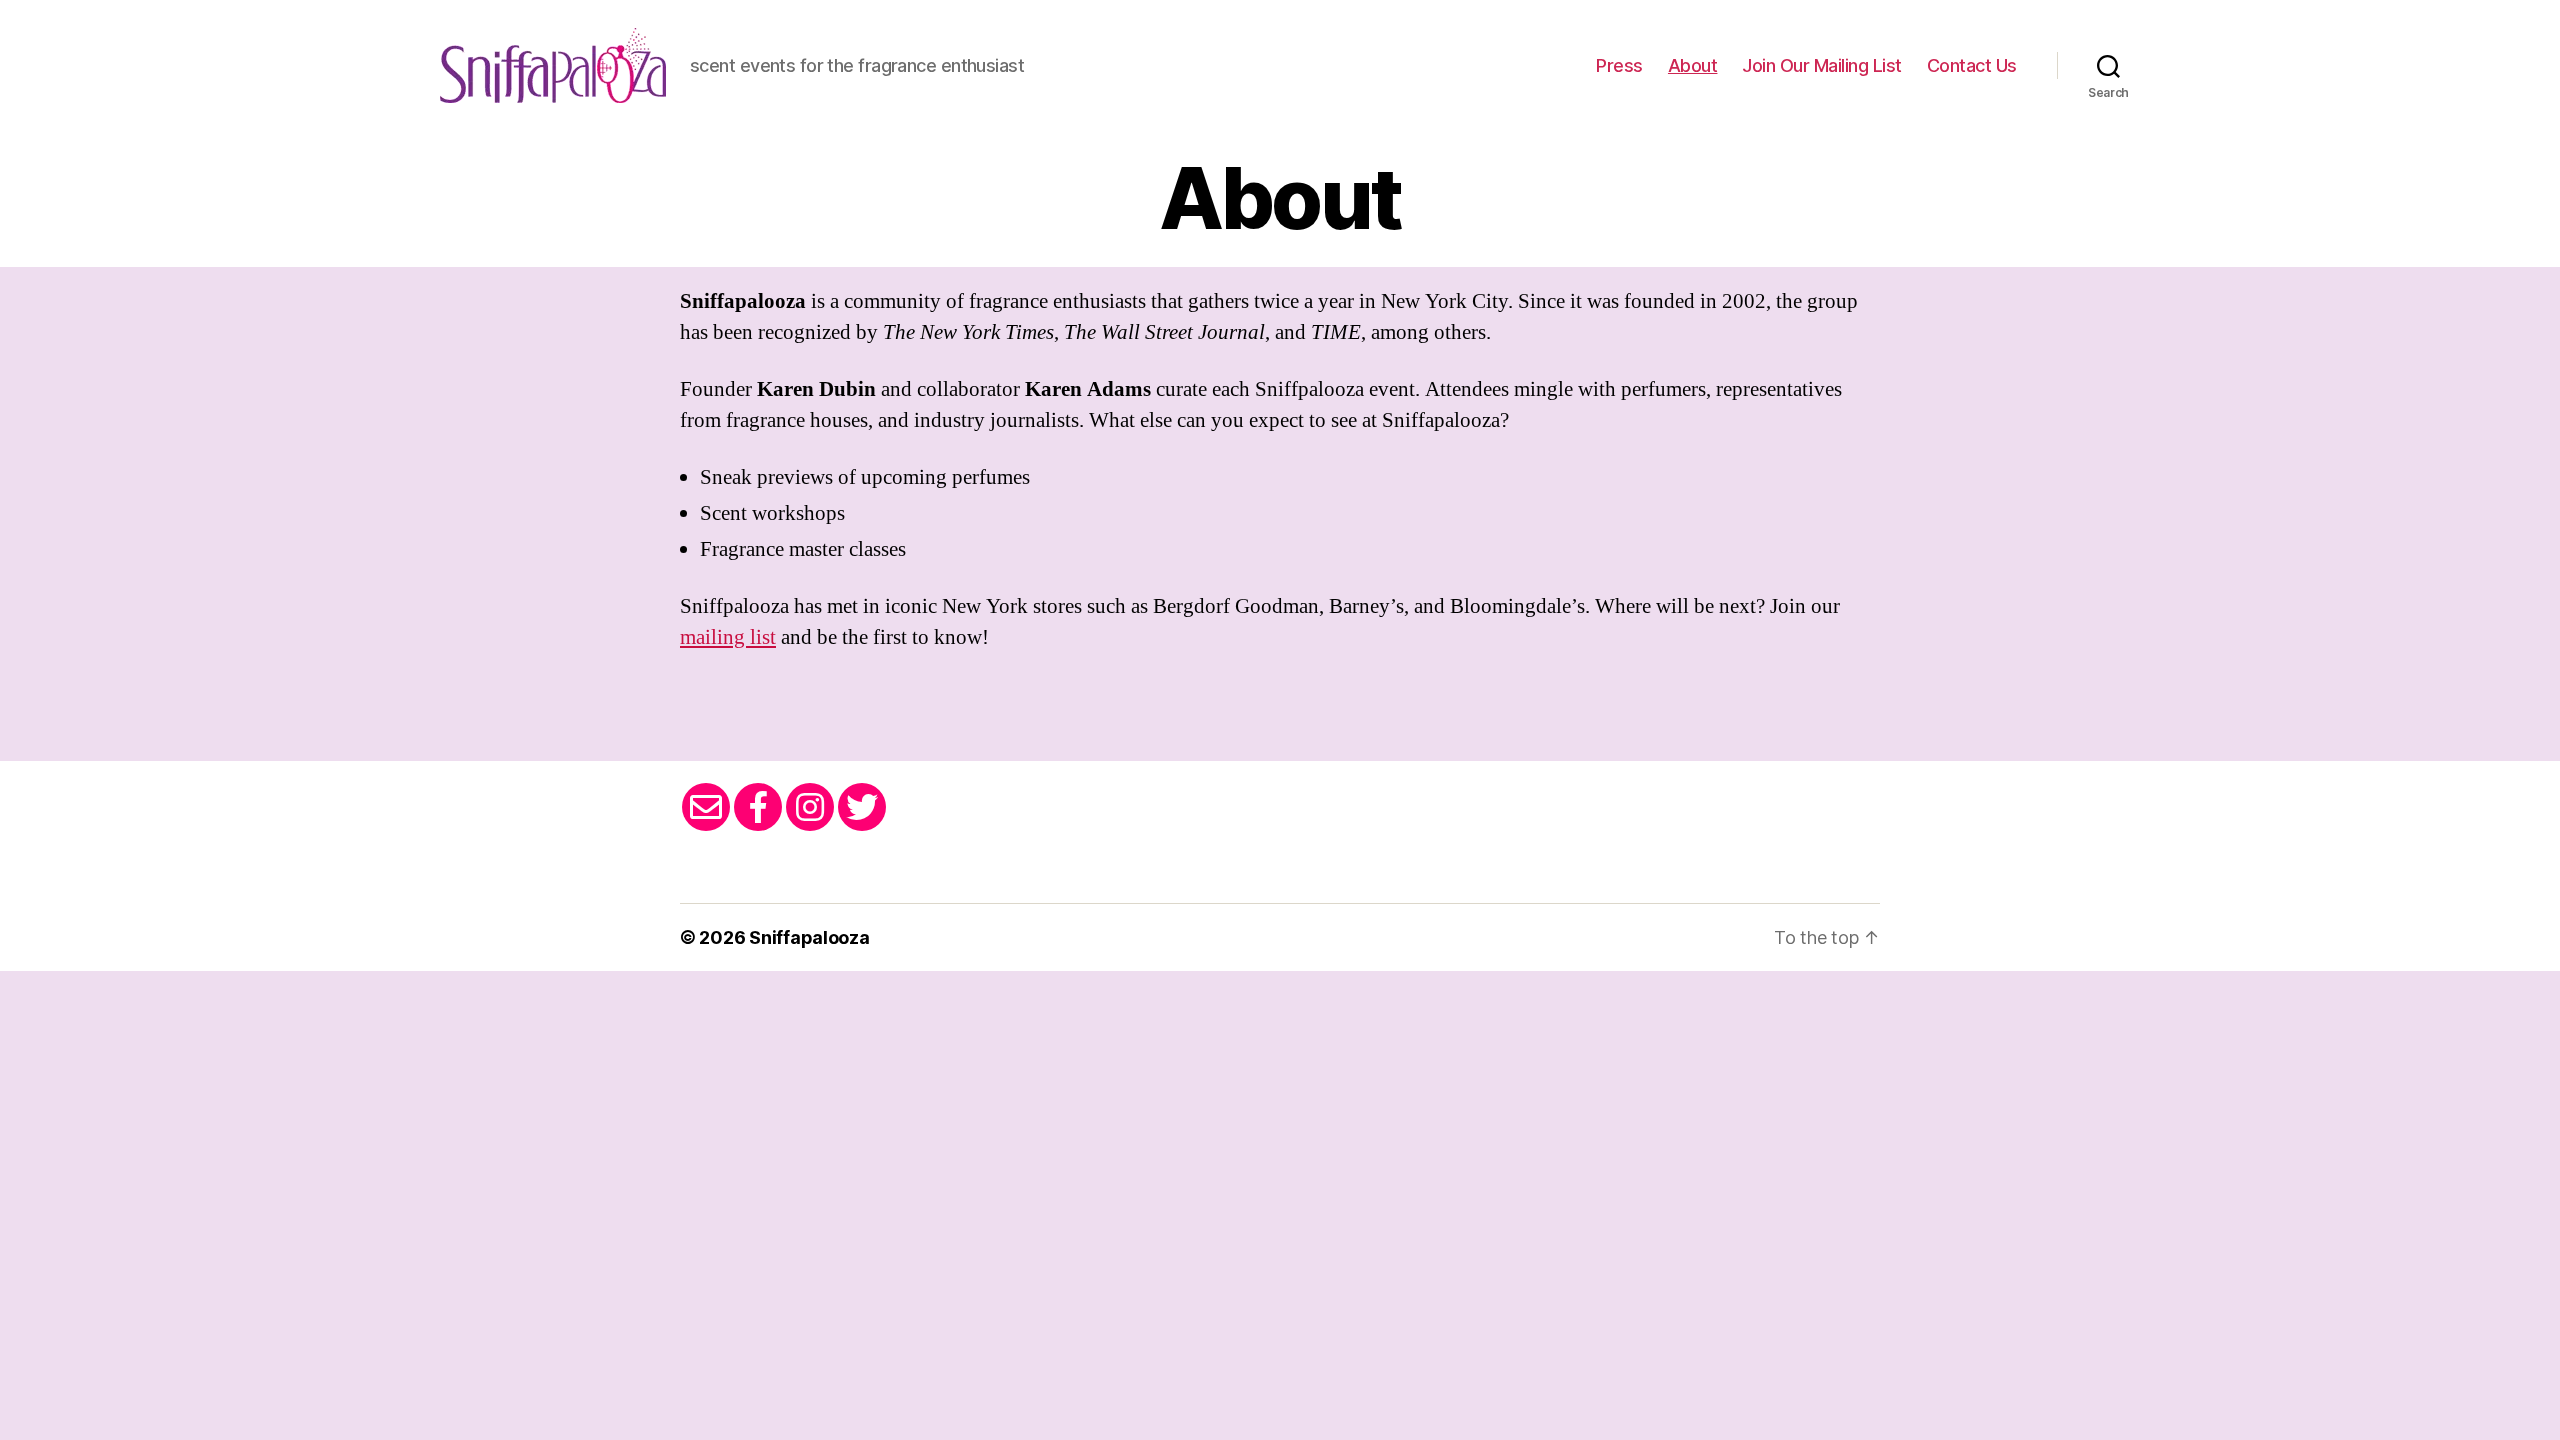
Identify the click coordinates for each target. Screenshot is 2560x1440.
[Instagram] (810, 807)
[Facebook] (758, 807)
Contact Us (1972, 65)
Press (1619, 65)
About (1693, 65)
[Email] (706, 807)
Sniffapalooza (809, 937)
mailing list (728, 637)
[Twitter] (862, 807)
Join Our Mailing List (1822, 65)
